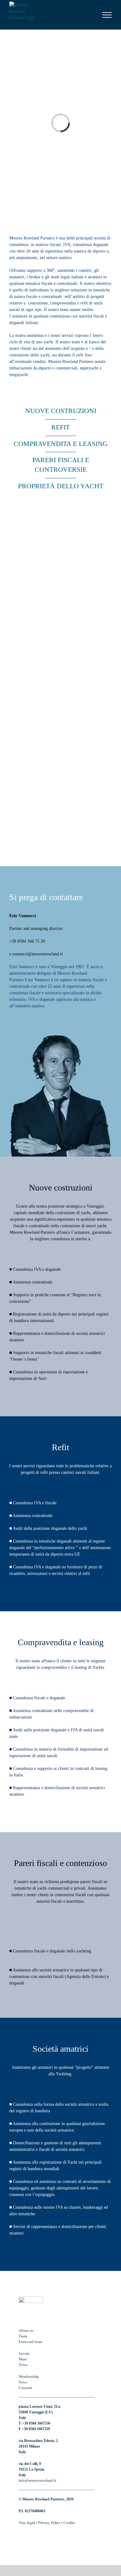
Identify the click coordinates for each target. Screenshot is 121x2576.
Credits (69, 2523)
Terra (23, 2365)
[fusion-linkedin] (20, 2535)
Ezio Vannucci (23, 916)
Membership (29, 2377)
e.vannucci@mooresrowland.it (36, 954)
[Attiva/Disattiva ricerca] (86, 15)
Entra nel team (30, 2342)
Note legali (27, 2523)
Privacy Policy (49, 2523)
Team (23, 2336)
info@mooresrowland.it (37, 2481)
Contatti (25, 2388)
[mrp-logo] (31, 2300)
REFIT (60, 427)
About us (26, 2331)
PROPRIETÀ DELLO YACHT (61, 486)
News (23, 2382)
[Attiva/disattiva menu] (107, 15)
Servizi (24, 2354)
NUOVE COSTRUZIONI (61, 411)
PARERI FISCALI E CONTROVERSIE (61, 465)
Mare (23, 2359)
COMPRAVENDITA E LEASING (61, 444)
